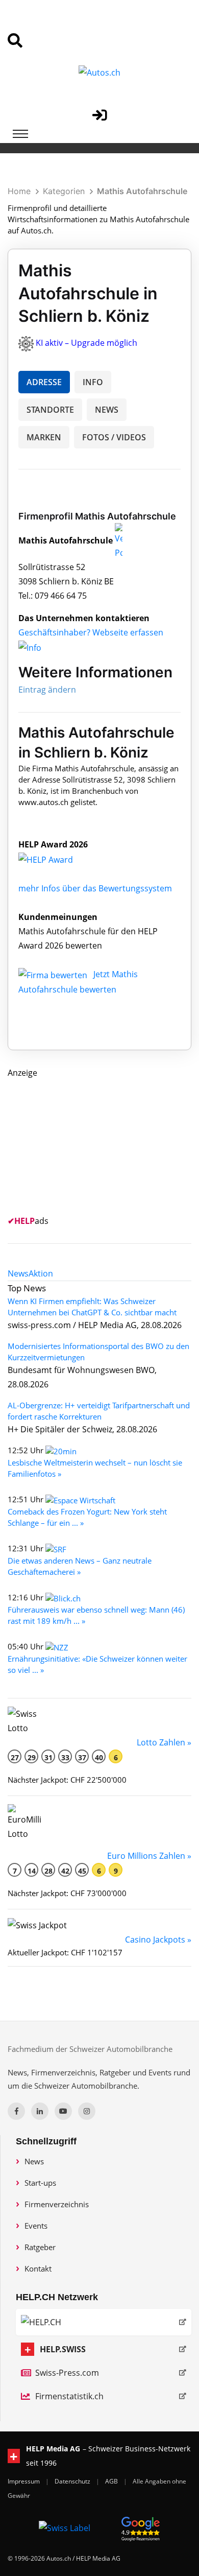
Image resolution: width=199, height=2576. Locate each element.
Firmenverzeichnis (57, 2204)
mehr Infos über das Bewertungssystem (95, 888)
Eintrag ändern (47, 690)
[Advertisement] (84, 1144)
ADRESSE (44, 382)
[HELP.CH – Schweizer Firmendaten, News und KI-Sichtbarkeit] (104, 2322)
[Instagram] (87, 2111)
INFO (93, 382)
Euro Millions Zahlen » (149, 1856)
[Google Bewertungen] (141, 2527)
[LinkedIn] (40, 2111)
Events (36, 2226)
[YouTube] (63, 2111)
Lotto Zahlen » (164, 1742)
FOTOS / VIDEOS (114, 437)
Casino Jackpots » (158, 1940)
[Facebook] (16, 2111)
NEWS (107, 410)
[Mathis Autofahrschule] (57, 859)
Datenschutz (73, 2481)
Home (19, 191)
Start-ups (40, 2183)
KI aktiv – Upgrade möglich (86, 343)
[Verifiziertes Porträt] (119, 540)
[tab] (18, 1273)
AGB (112, 2481)
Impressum (24, 2481)
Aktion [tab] (41, 1273)
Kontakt (38, 2268)
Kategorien (64, 191)
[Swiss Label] (65, 2527)
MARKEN (44, 437)
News (34, 2161)
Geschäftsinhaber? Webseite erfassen (91, 632)
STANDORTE (50, 410)
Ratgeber (40, 2247)
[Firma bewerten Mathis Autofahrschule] (54, 974)
